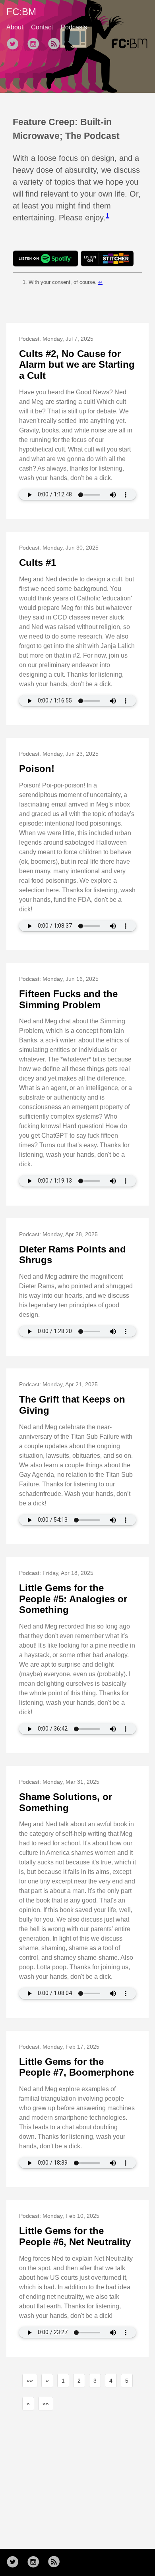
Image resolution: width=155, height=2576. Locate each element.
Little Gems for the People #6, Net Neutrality (75, 2236)
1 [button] (63, 2381)
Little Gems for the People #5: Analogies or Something (73, 1599)
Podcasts (74, 27)
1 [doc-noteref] (107, 215)
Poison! (37, 769)
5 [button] (127, 2381)
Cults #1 (38, 562)
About (15, 27)
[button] (30, 2381)
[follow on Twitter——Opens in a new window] (15, 44)
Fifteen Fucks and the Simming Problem (68, 999)
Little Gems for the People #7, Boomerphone (77, 2067)
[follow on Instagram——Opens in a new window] (36, 44)
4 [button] (111, 2381)
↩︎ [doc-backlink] (100, 282)
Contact (42, 27)
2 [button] (79, 2381)
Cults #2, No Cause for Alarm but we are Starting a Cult (77, 365)
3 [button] (95, 2381)
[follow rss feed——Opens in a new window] (56, 44)
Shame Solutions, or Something (66, 1802)
